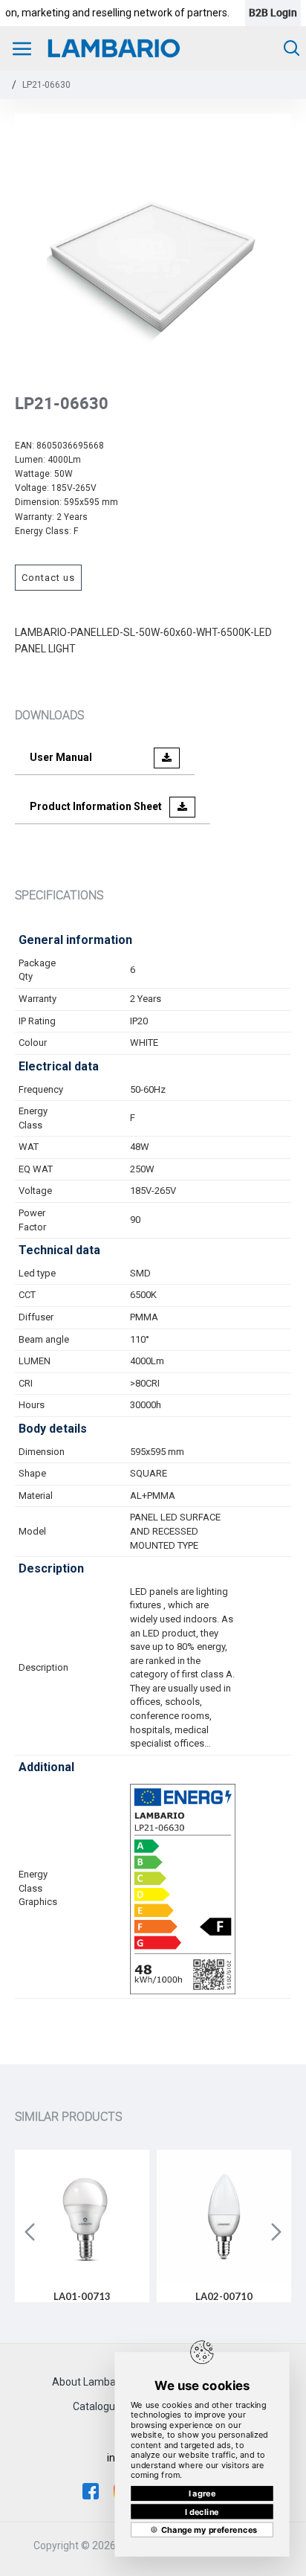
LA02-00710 (224, 2296)
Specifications (59, 895)
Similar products (68, 2116)
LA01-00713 (82, 2296)
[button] (30, 2232)
